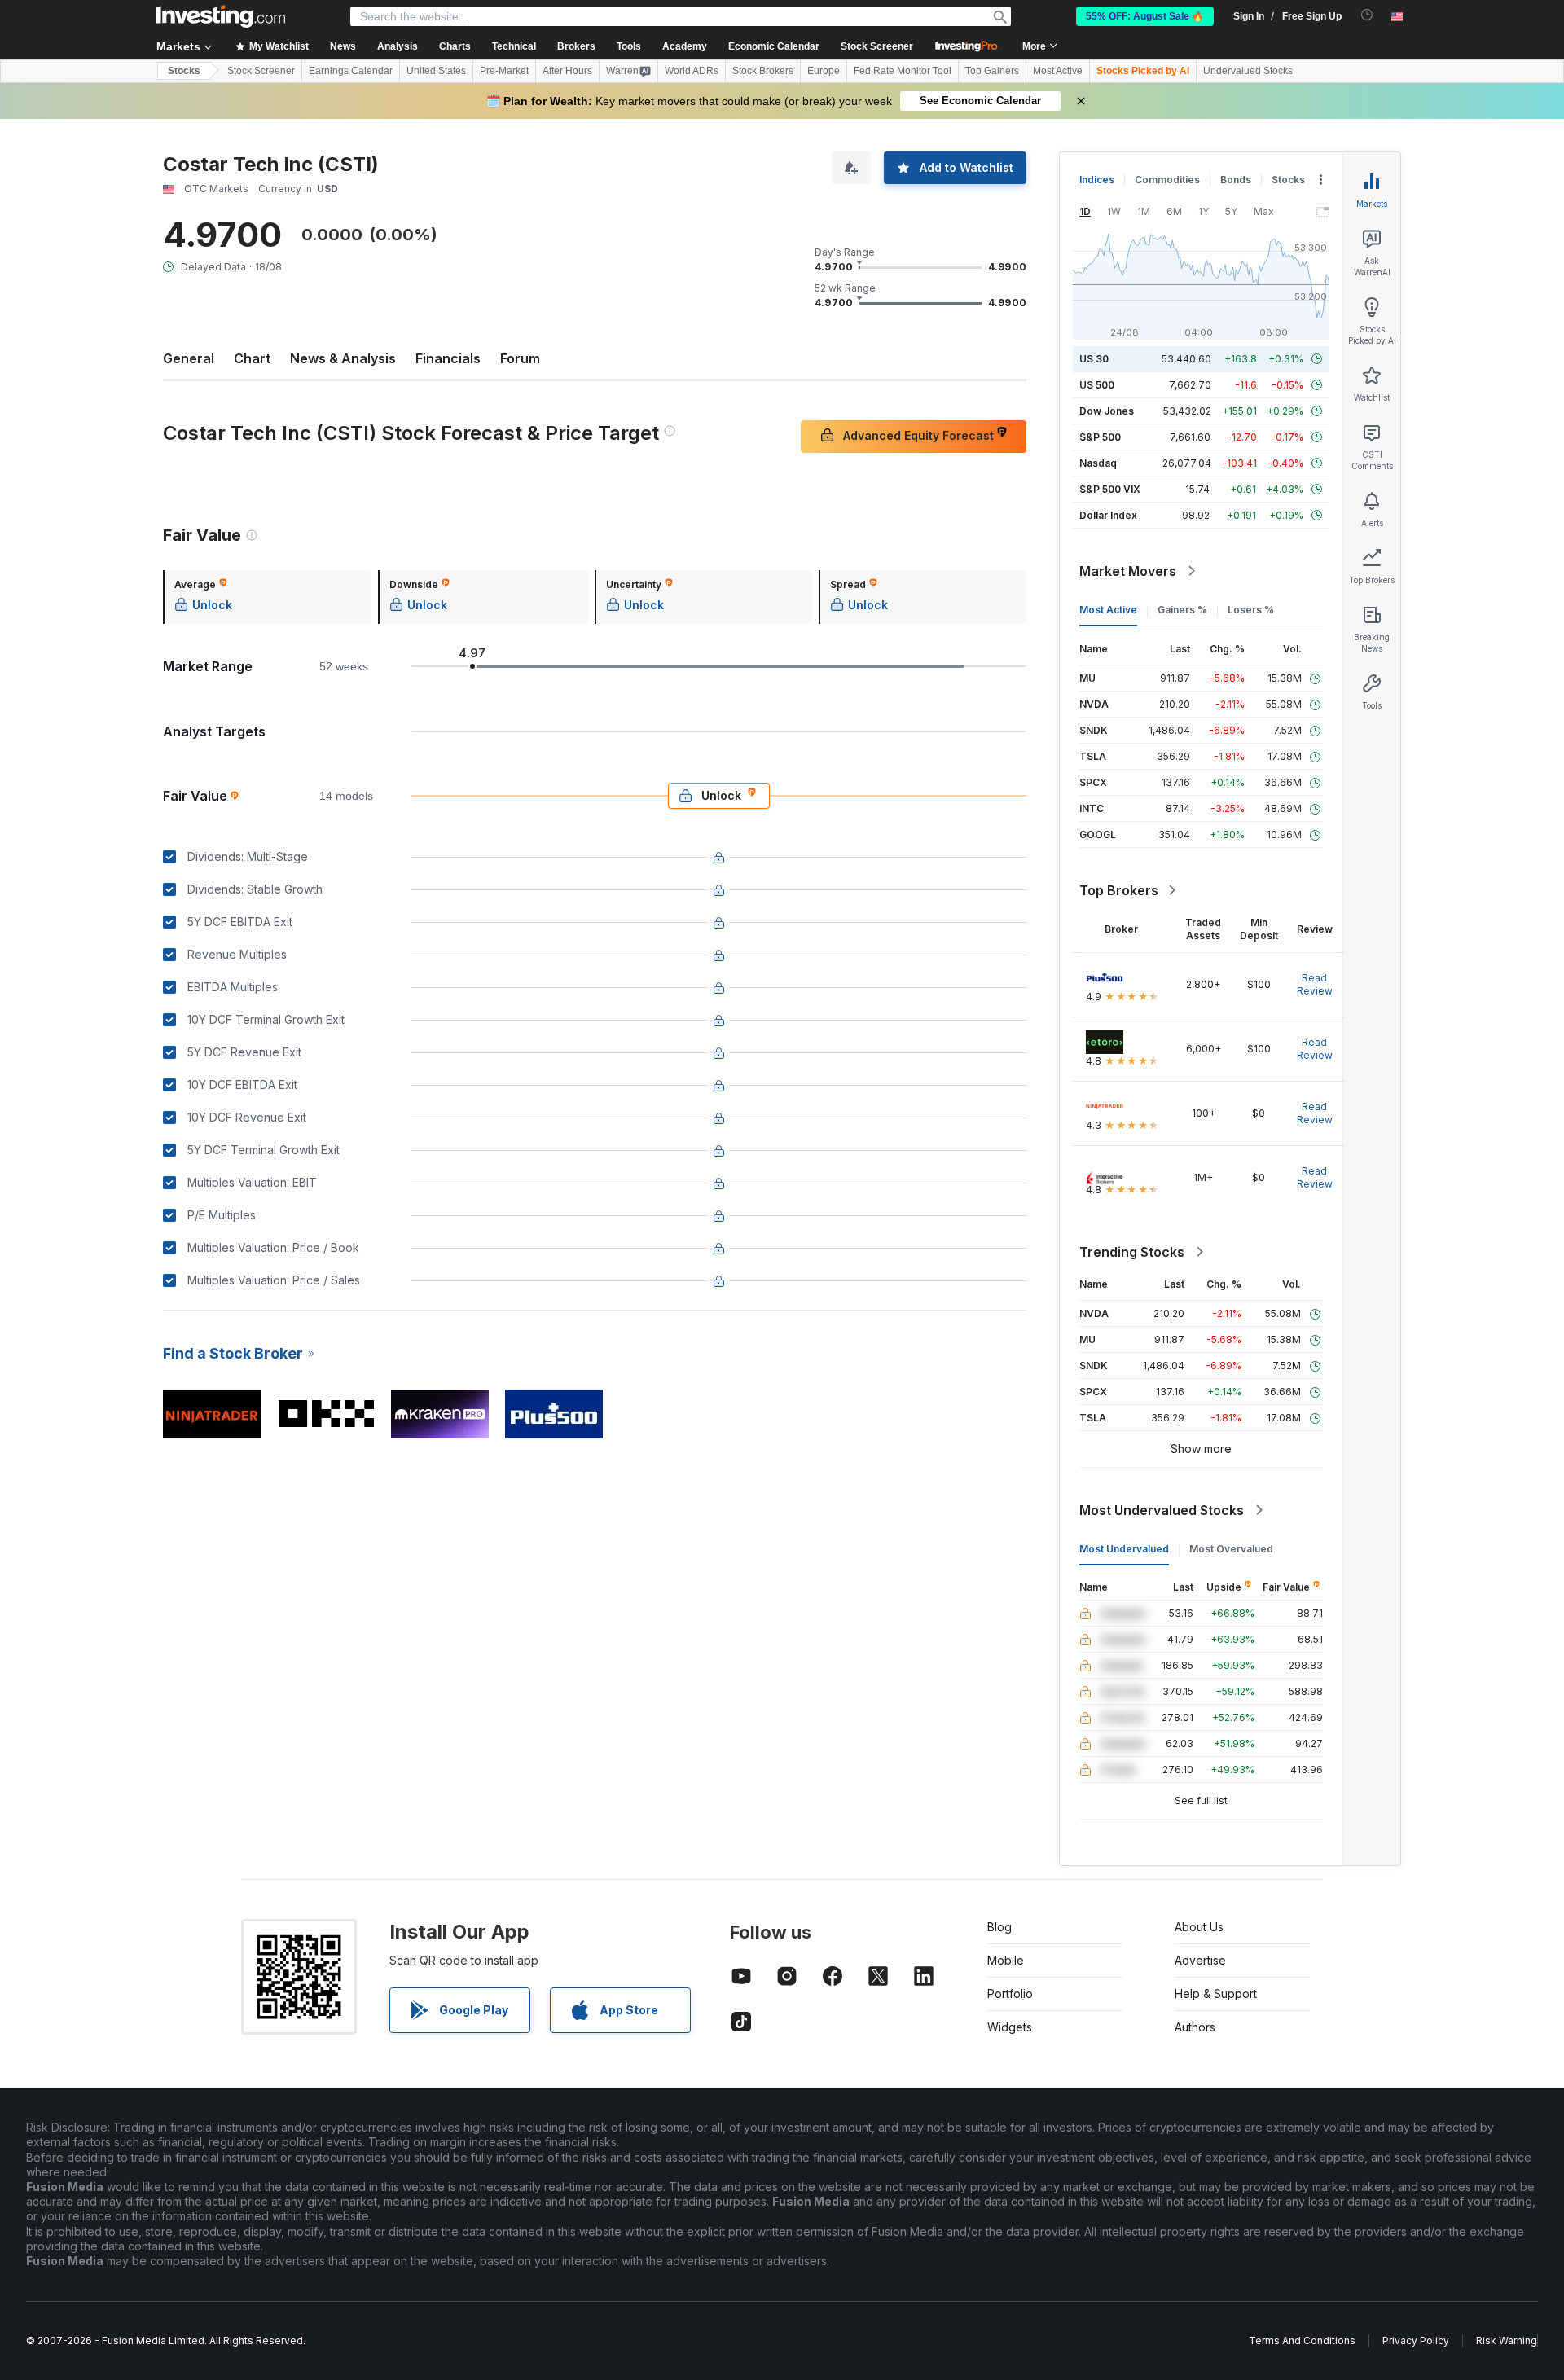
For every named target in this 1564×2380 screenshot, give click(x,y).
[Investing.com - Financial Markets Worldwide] (221, 16)
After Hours (567, 71)
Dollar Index (1108, 515)
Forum (520, 358)
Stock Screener (877, 46)
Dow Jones (1107, 411)
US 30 (1094, 359)
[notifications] (1367, 15)
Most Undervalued (1124, 1549)
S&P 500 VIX (1110, 489)
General (189, 358)
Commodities (1167, 180)
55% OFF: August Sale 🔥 (1145, 16)
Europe (824, 71)
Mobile (1006, 1960)
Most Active (1058, 71)
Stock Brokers (763, 71)
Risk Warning (1507, 2340)
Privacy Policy (1416, 2340)
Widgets (1010, 2027)
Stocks (184, 71)
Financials (448, 358)
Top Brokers (1119, 890)
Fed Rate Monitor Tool (903, 71)
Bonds (1236, 180)
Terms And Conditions (1302, 2340)
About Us (1199, 1927)
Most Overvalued (1231, 1549)
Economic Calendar (774, 46)
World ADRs (692, 71)
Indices (1097, 180)
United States (436, 71)
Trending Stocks (1132, 1252)
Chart (252, 358)
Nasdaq (1098, 463)
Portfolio (1010, 1994)
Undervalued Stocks (1248, 71)
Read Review (1315, 984)
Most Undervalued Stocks (1162, 1510)
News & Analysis (343, 358)
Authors (1195, 2027)
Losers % (1251, 610)
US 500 (1097, 385)
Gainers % (1182, 610)
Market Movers (1128, 571)
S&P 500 (1100, 437)
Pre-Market (504, 71)
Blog (999, 1927)
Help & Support (1216, 1994)
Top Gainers (992, 71)
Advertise (1200, 1960)
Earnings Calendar (351, 71)
